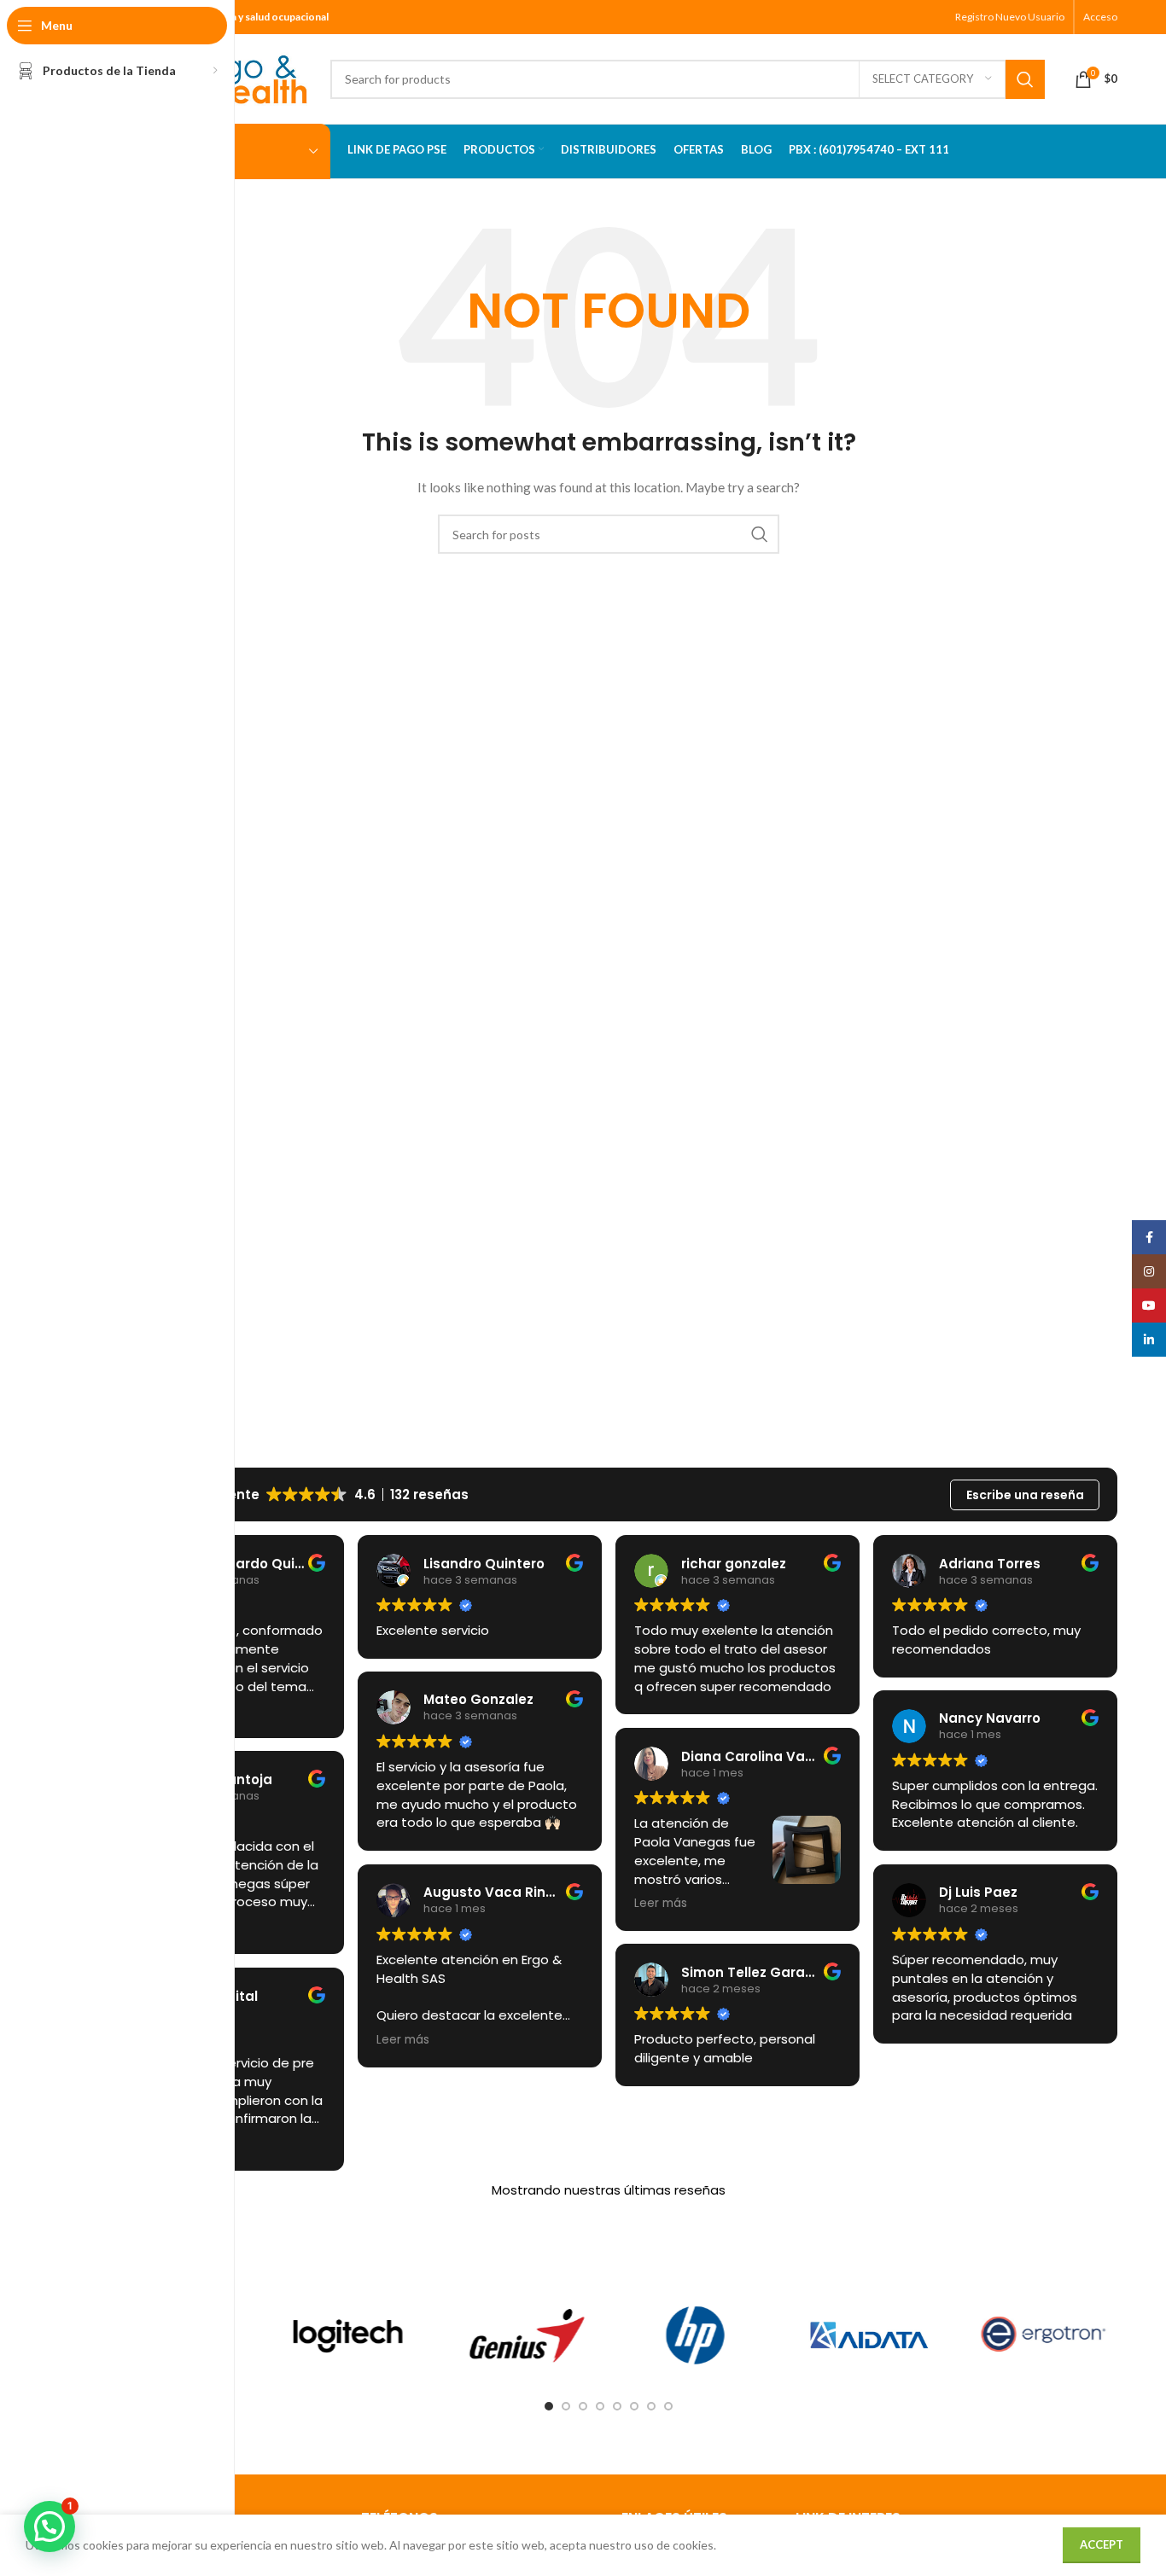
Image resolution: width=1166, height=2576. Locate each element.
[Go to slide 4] (600, 2406)
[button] (50, 2527)
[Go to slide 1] (549, 2406)
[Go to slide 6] (634, 2406)
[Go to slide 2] (566, 2406)
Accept (1102, 2544)
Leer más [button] (403, 2040)
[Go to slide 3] (583, 2406)
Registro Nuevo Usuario (1010, 17)
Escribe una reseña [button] (1025, 1495)
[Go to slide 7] (651, 2406)
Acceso (1100, 17)
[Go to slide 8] (668, 2406)
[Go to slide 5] (617, 2406)
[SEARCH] (1025, 79)
